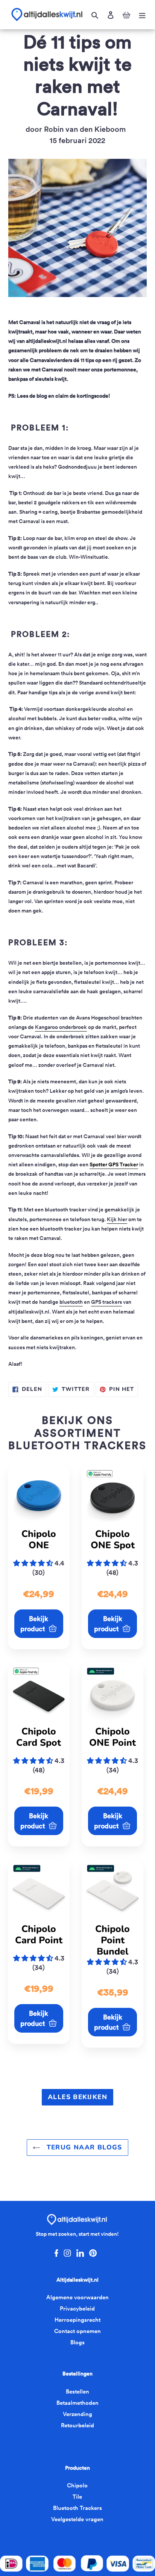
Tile (77, 2497)
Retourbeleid (77, 2425)
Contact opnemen (77, 2331)
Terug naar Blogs (83, 2147)
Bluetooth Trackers (77, 2508)
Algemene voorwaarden (77, 2297)
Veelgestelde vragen (77, 2519)
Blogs (77, 2342)
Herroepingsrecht (77, 2320)
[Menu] (142, 15)
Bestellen (77, 2391)
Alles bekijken (77, 2097)
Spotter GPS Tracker (114, 1164)
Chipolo (77, 2485)
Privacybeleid (77, 2308)
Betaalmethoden (77, 2403)
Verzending (77, 2414)
